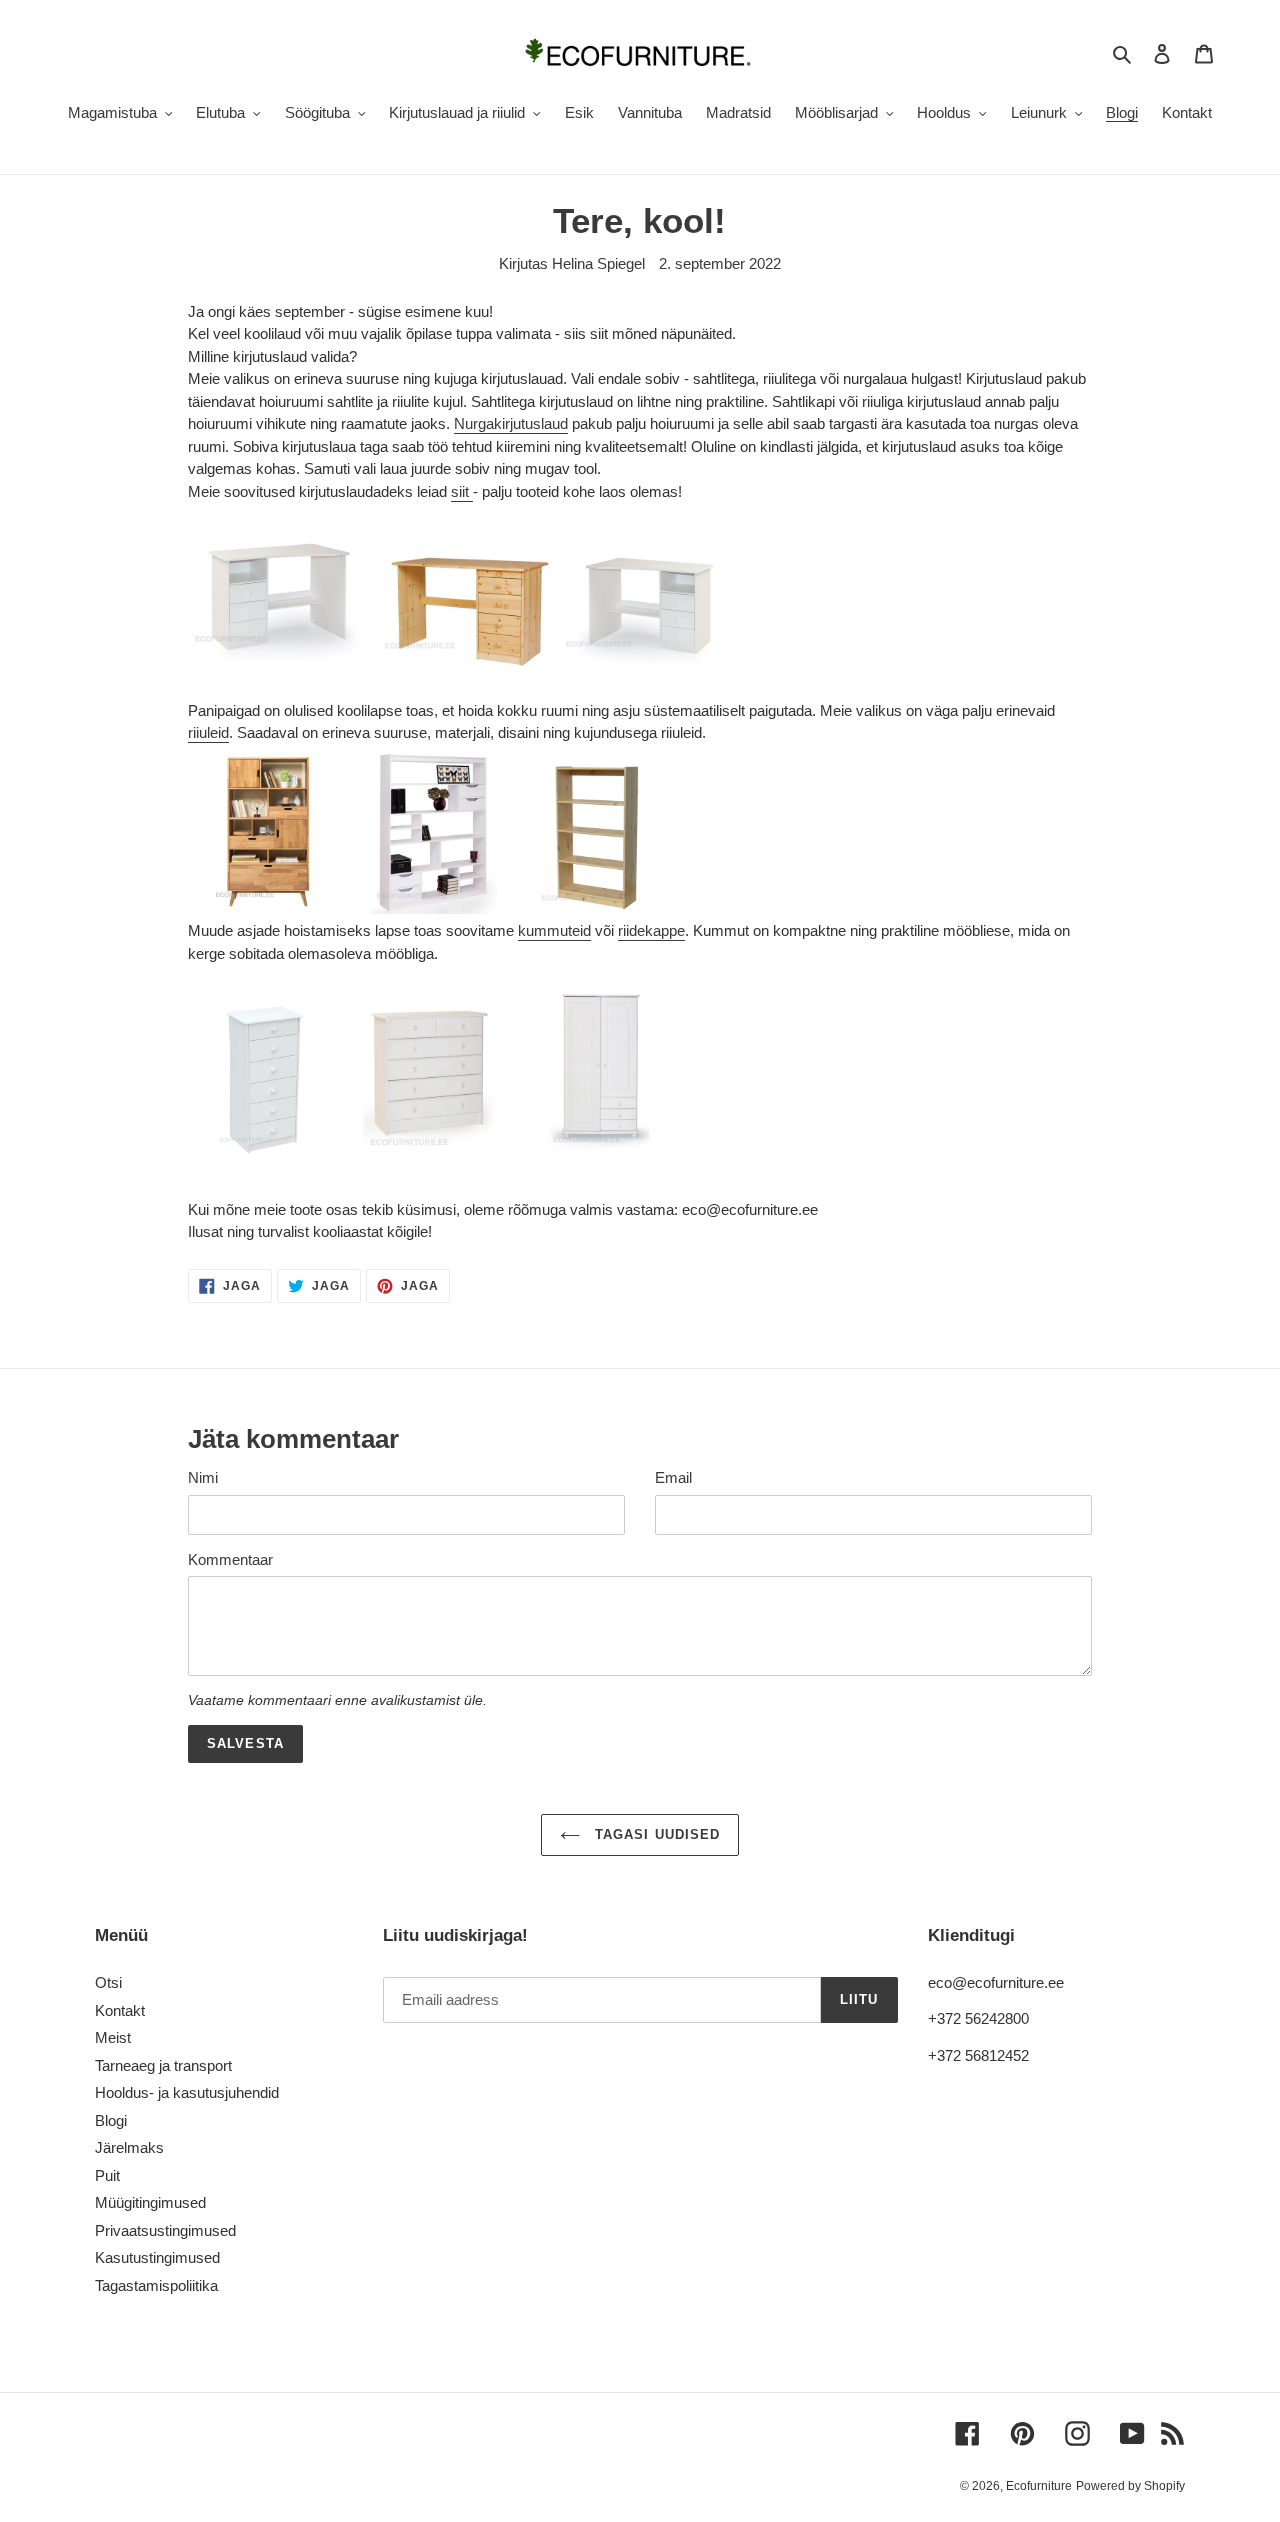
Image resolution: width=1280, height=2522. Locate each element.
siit (462, 491)
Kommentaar (230, 1559)
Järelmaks (129, 2147)
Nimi (203, 1477)
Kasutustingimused (157, 2257)
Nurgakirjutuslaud (511, 423)
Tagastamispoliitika (156, 2285)
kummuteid (554, 930)
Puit (107, 2175)
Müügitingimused (150, 2202)
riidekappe (651, 930)
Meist (113, 2037)
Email (673, 1477)
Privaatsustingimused (165, 2230)
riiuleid (208, 732)
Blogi (111, 2120)
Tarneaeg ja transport (163, 2065)
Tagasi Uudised (655, 1834)
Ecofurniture (1039, 2486)
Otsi (108, 1982)
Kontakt (120, 2010)
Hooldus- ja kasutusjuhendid (187, 2092)
